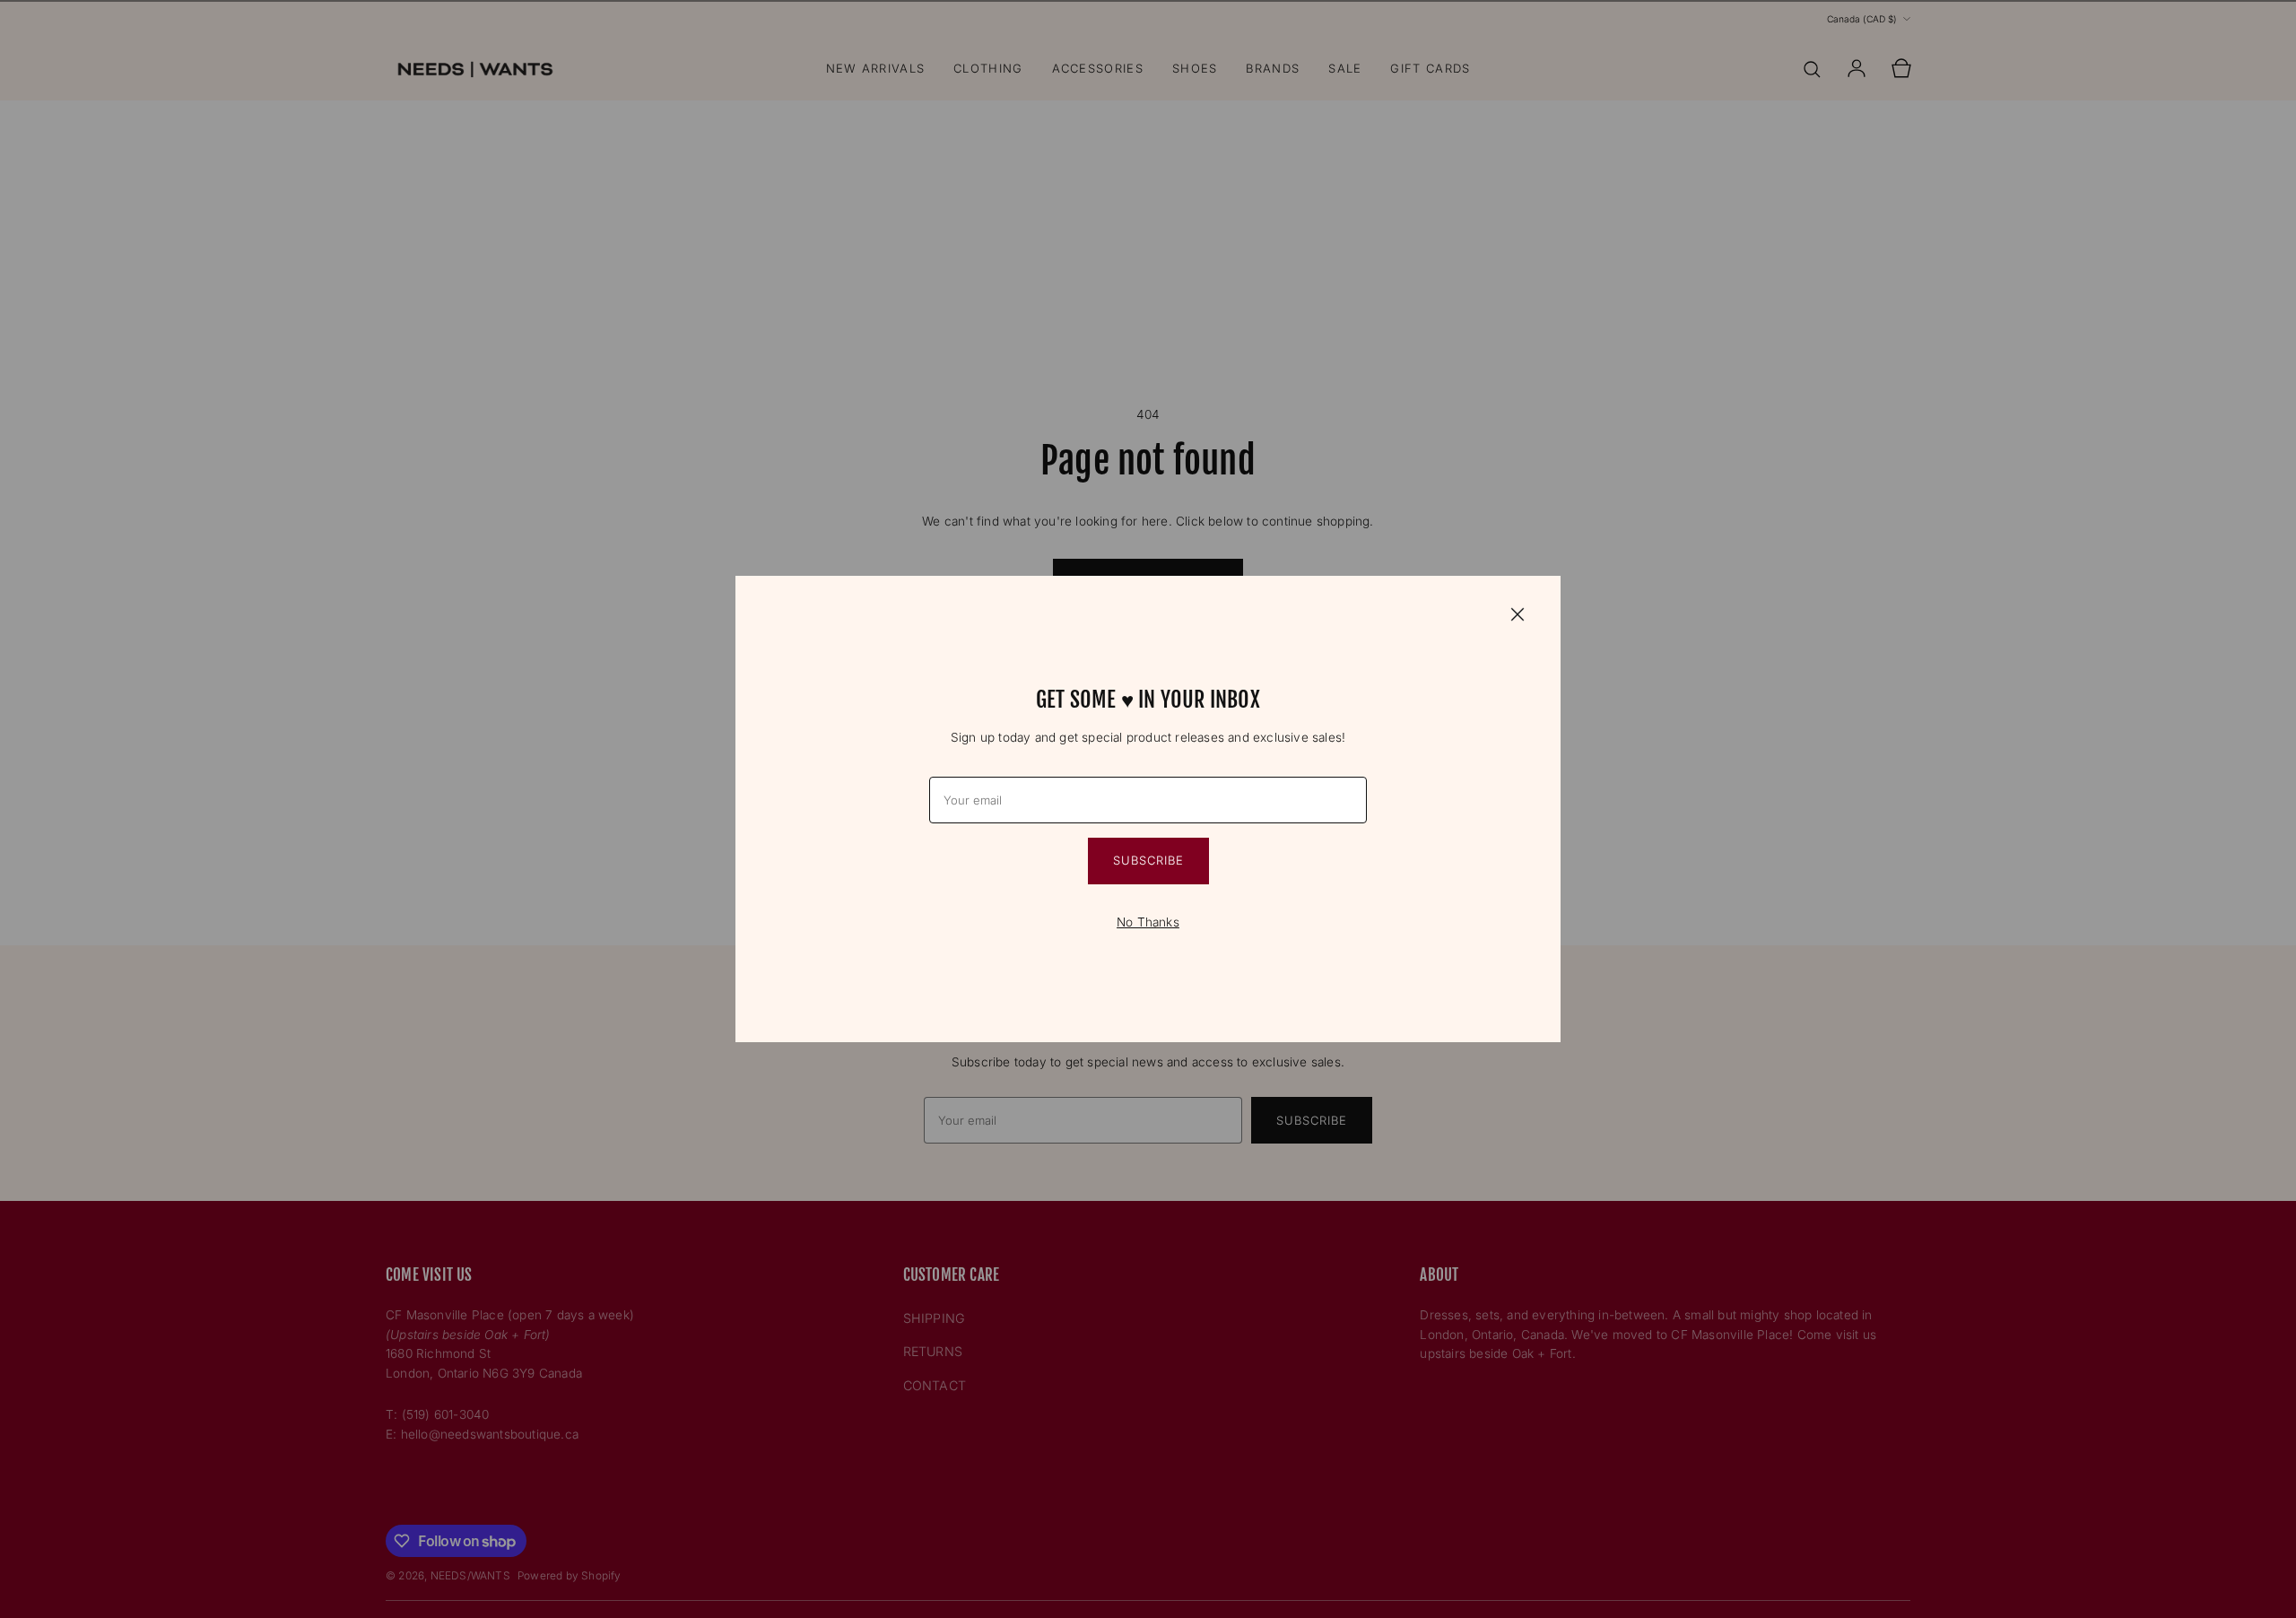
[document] (1148, 809)
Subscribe (1148, 860)
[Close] (1518, 613)
